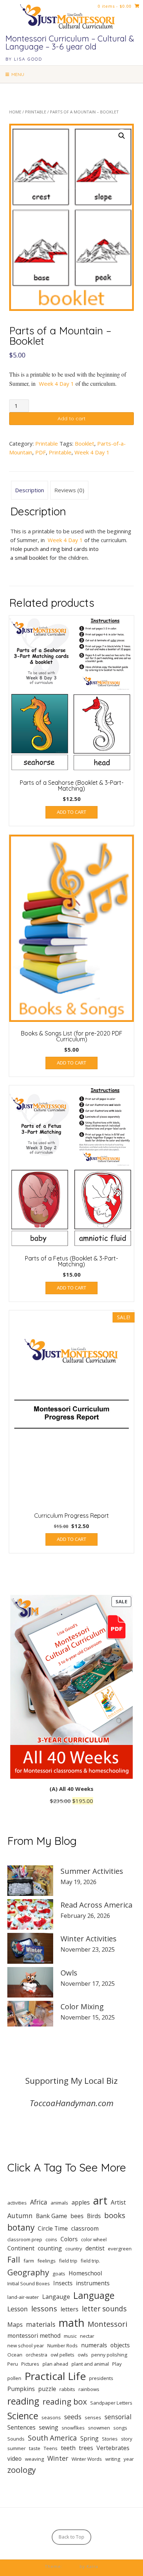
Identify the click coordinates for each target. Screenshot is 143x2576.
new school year (26, 2345)
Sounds (16, 2439)
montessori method (34, 2336)
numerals (94, 2345)
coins (51, 2239)
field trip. (90, 2261)
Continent (21, 2248)
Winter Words (87, 2459)
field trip (68, 2261)
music (70, 2336)
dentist (95, 2248)
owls (83, 2355)
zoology (22, 2470)
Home (15, 112)
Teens (51, 2448)
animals (59, 2203)
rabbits (67, 2389)
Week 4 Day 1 (56, 384)
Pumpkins (21, 2389)
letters (69, 2309)
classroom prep (25, 2239)
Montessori (107, 2324)
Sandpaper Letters (111, 2403)
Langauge (56, 2297)
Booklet (85, 443)
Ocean (15, 2355)
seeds (73, 2417)
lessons (44, 2308)
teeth (68, 2448)
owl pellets (63, 2355)
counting (50, 2248)
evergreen (120, 2249)
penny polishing (109, 2355)
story (127, 2439)
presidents (101, 2378)
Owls (69, 1973)
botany (21, 2227)
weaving (34, 2459)
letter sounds (104, 2309)
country (74, 2249)
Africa (39, 2202)
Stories (110, 2439)
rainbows (89, 2389)
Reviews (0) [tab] (69, 490)
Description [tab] (30, 490)
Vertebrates (113, 2448)
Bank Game (52, 2216)
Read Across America (96, 1905)
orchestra (36, 2355)
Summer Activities (92, 1871)
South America (52, 2438)
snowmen (99, 2428)
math (71, 2323)
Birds (94, 2216)
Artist (118, 2202)
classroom (85, 2228)
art (100, 2201)
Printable (36, 112)
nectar (87, 2336)
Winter (58, 2458)
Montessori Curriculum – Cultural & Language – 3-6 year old (70, 43)
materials (41, 2324)
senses (93, 2417)
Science (23, 2416)
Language (94, 2295)
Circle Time (53, 2228)
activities (17, 2203)
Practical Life (55, 2376)
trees (86, 2448)
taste (35, 2448)
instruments (93, 2283)
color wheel (94, 2239)
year (129, 2459)
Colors (69, 2239)
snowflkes (73, 2428)
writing (113, 2459)
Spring (89, 2438)
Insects (63, 2283)
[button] (122, 136)
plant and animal (90, 2364)
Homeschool (85, 2273)
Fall (14, 2259)
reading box (65, 2401)
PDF (41, 452)
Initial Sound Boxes (29, 2283)
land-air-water (23, 2297)
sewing (49, 2427)
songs (120, 2428)
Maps (15, 2325)
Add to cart (71, 418)
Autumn (20, 2216)
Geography (28, 2272)
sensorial (118, 2417)
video (14, 2459)
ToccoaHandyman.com (72, 2103)
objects (120, 2345)
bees (77, 2216)
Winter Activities (89, 1939)
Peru (13, 2364)
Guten (71, 2566)
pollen (14, 2378)
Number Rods (63, 2345)
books (115, 2215)
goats (59, 2274)
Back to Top (71, 2537)
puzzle (47, 2389)
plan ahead (55, 2364)
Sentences (21, 2427)
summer (16, 2448)
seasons (51, 2417)
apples (81, 2202)
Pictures (30, 2364)
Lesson (18, 2309)
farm (29, 2261)
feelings (47, 2261)
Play (117, 2364)
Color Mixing (82, 2007)
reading (23, 2401)
